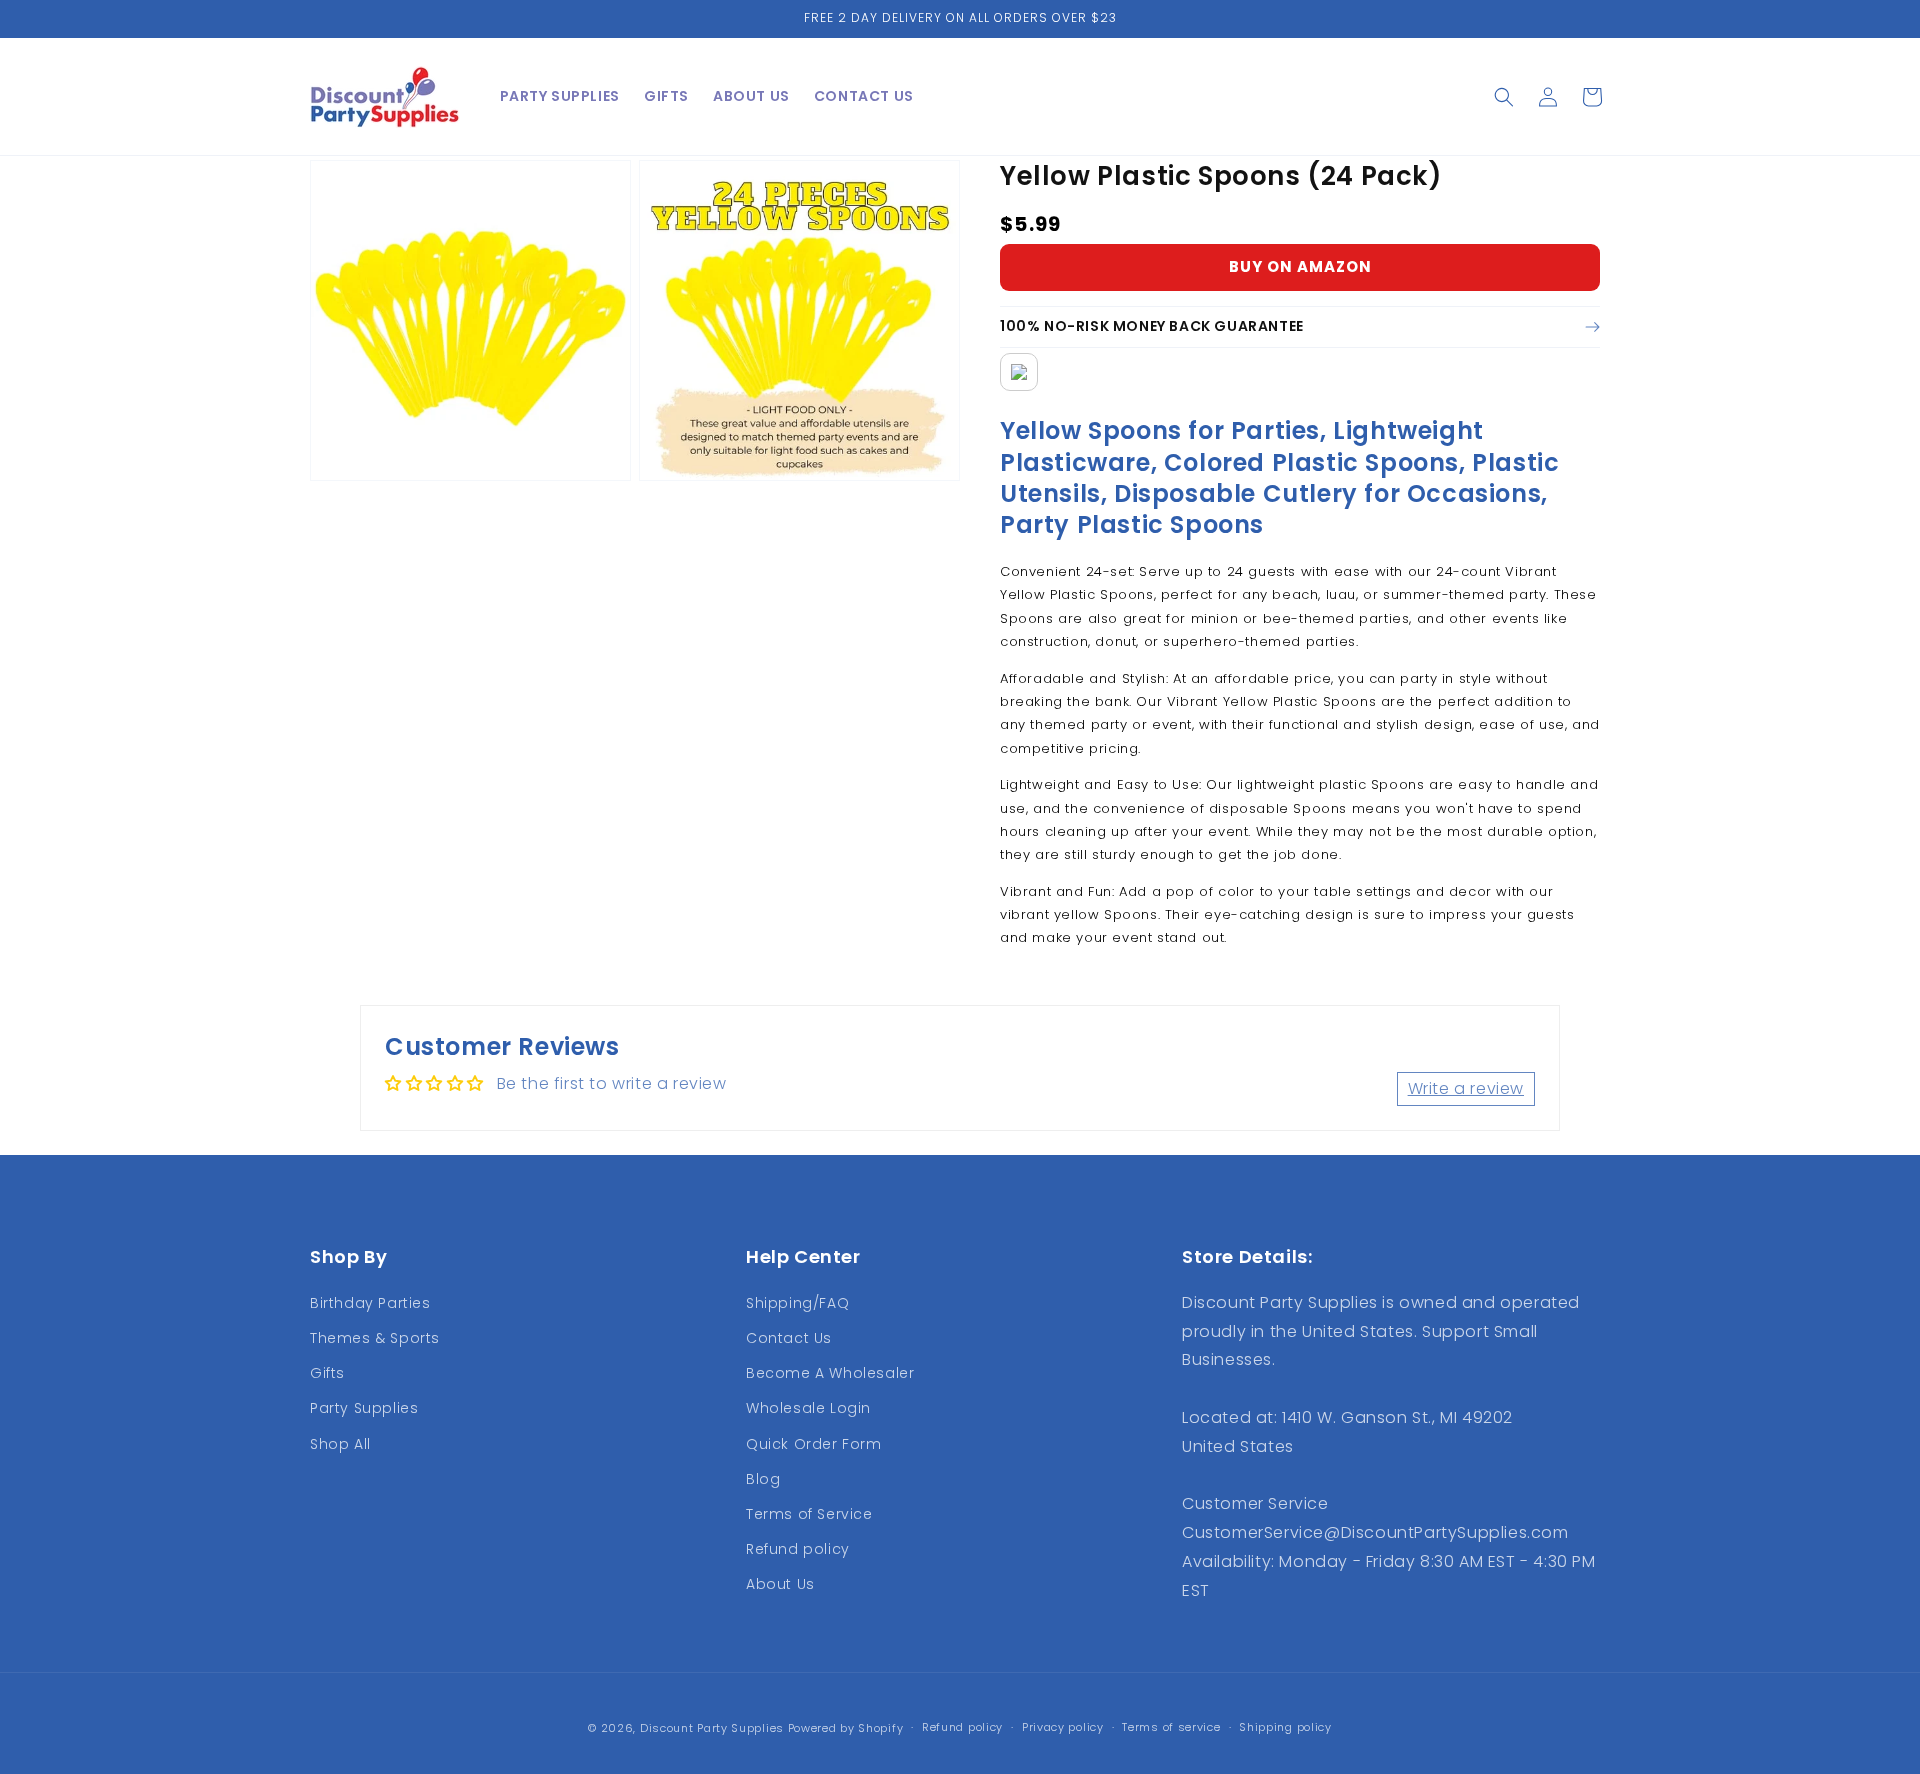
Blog (763, 1479)
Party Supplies (364, 1408)
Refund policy (798, 1549)
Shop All (340, 1444)
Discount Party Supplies (712, 1728)
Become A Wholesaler (830, 1373)
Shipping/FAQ (797, 1303)
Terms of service (1171, 1727)
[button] (1504, 97)
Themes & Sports (375, 1338)
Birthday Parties (370, 1303)
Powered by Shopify (846, 1728)
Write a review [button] (1466, 1088)
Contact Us (789, 1338)
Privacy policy (1063, 1727)
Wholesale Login (808, 1408)
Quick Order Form (814, 1444)
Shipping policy (1285, 1727)
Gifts (327, 1373)
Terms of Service (809, 1514)
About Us (780, 1584)
